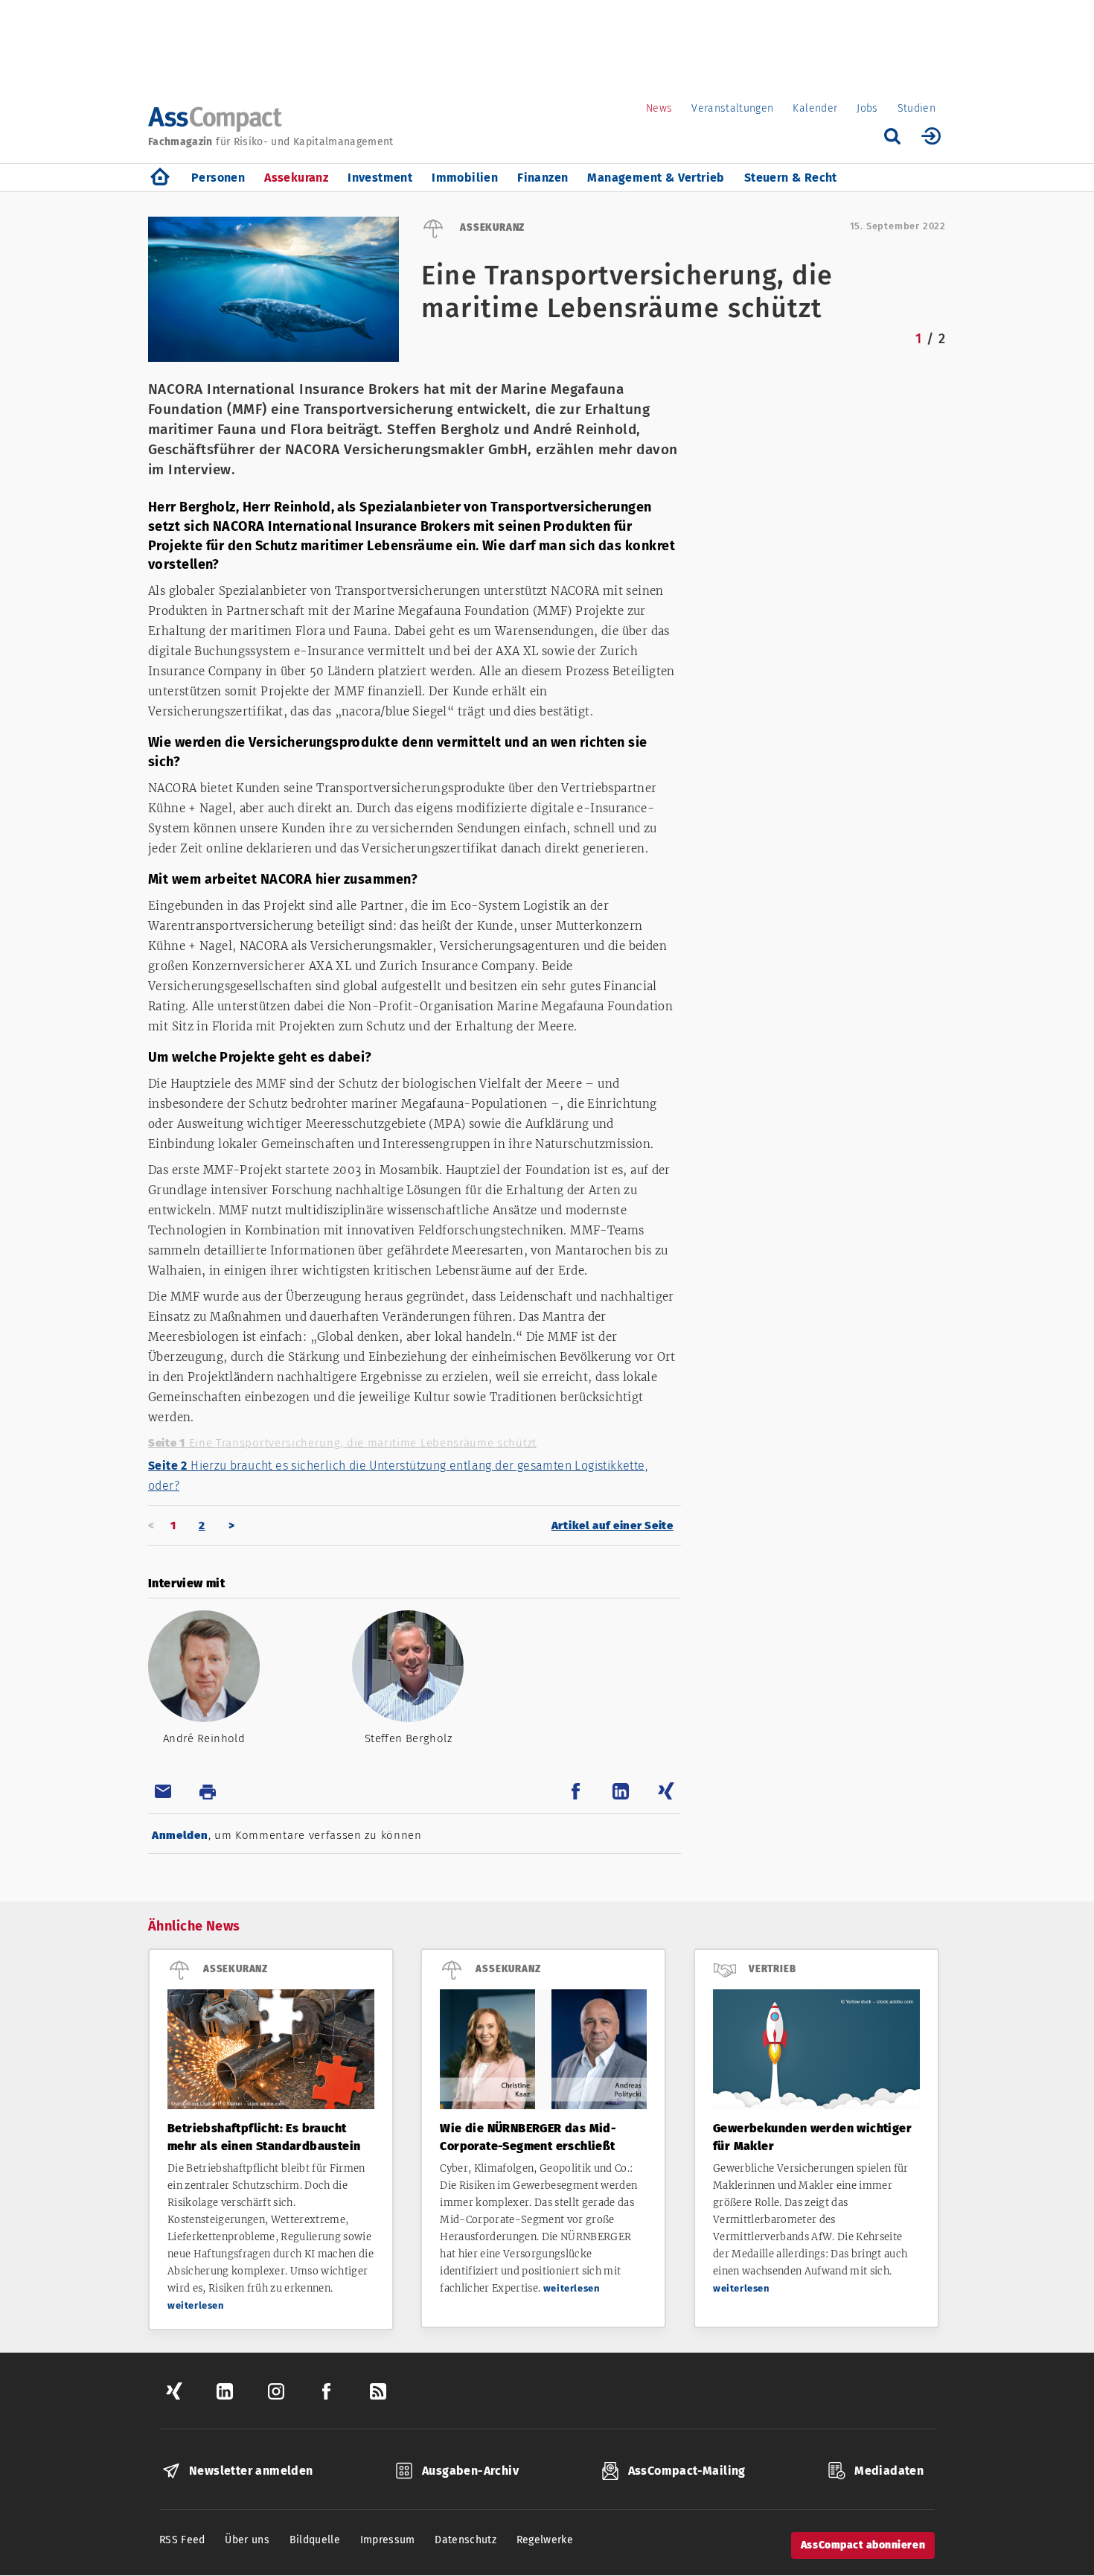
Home (160, 178)
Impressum (388, 2540)
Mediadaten (889, 2471)
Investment (380, 178)
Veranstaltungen (732, 108)
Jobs (867, 108)
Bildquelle (315, 2540)
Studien (917, 108)
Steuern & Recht (791, 178)
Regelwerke (545, 2540)
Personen (218, 178)
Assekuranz (296, 178)
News (659, 108)
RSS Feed (182, 2540)
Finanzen (543, 178)
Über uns (247, 2540)
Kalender (815, 108)
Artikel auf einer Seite (612, 1525)
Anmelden (180, 1835)
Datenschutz (466, 2540)
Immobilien (465, 178)
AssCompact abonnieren (863, 2545)
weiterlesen (196, 2305)
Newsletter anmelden (251, 2471)
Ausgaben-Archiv (470, 2471)
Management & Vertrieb (656, 178)
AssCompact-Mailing (687, 2471)
